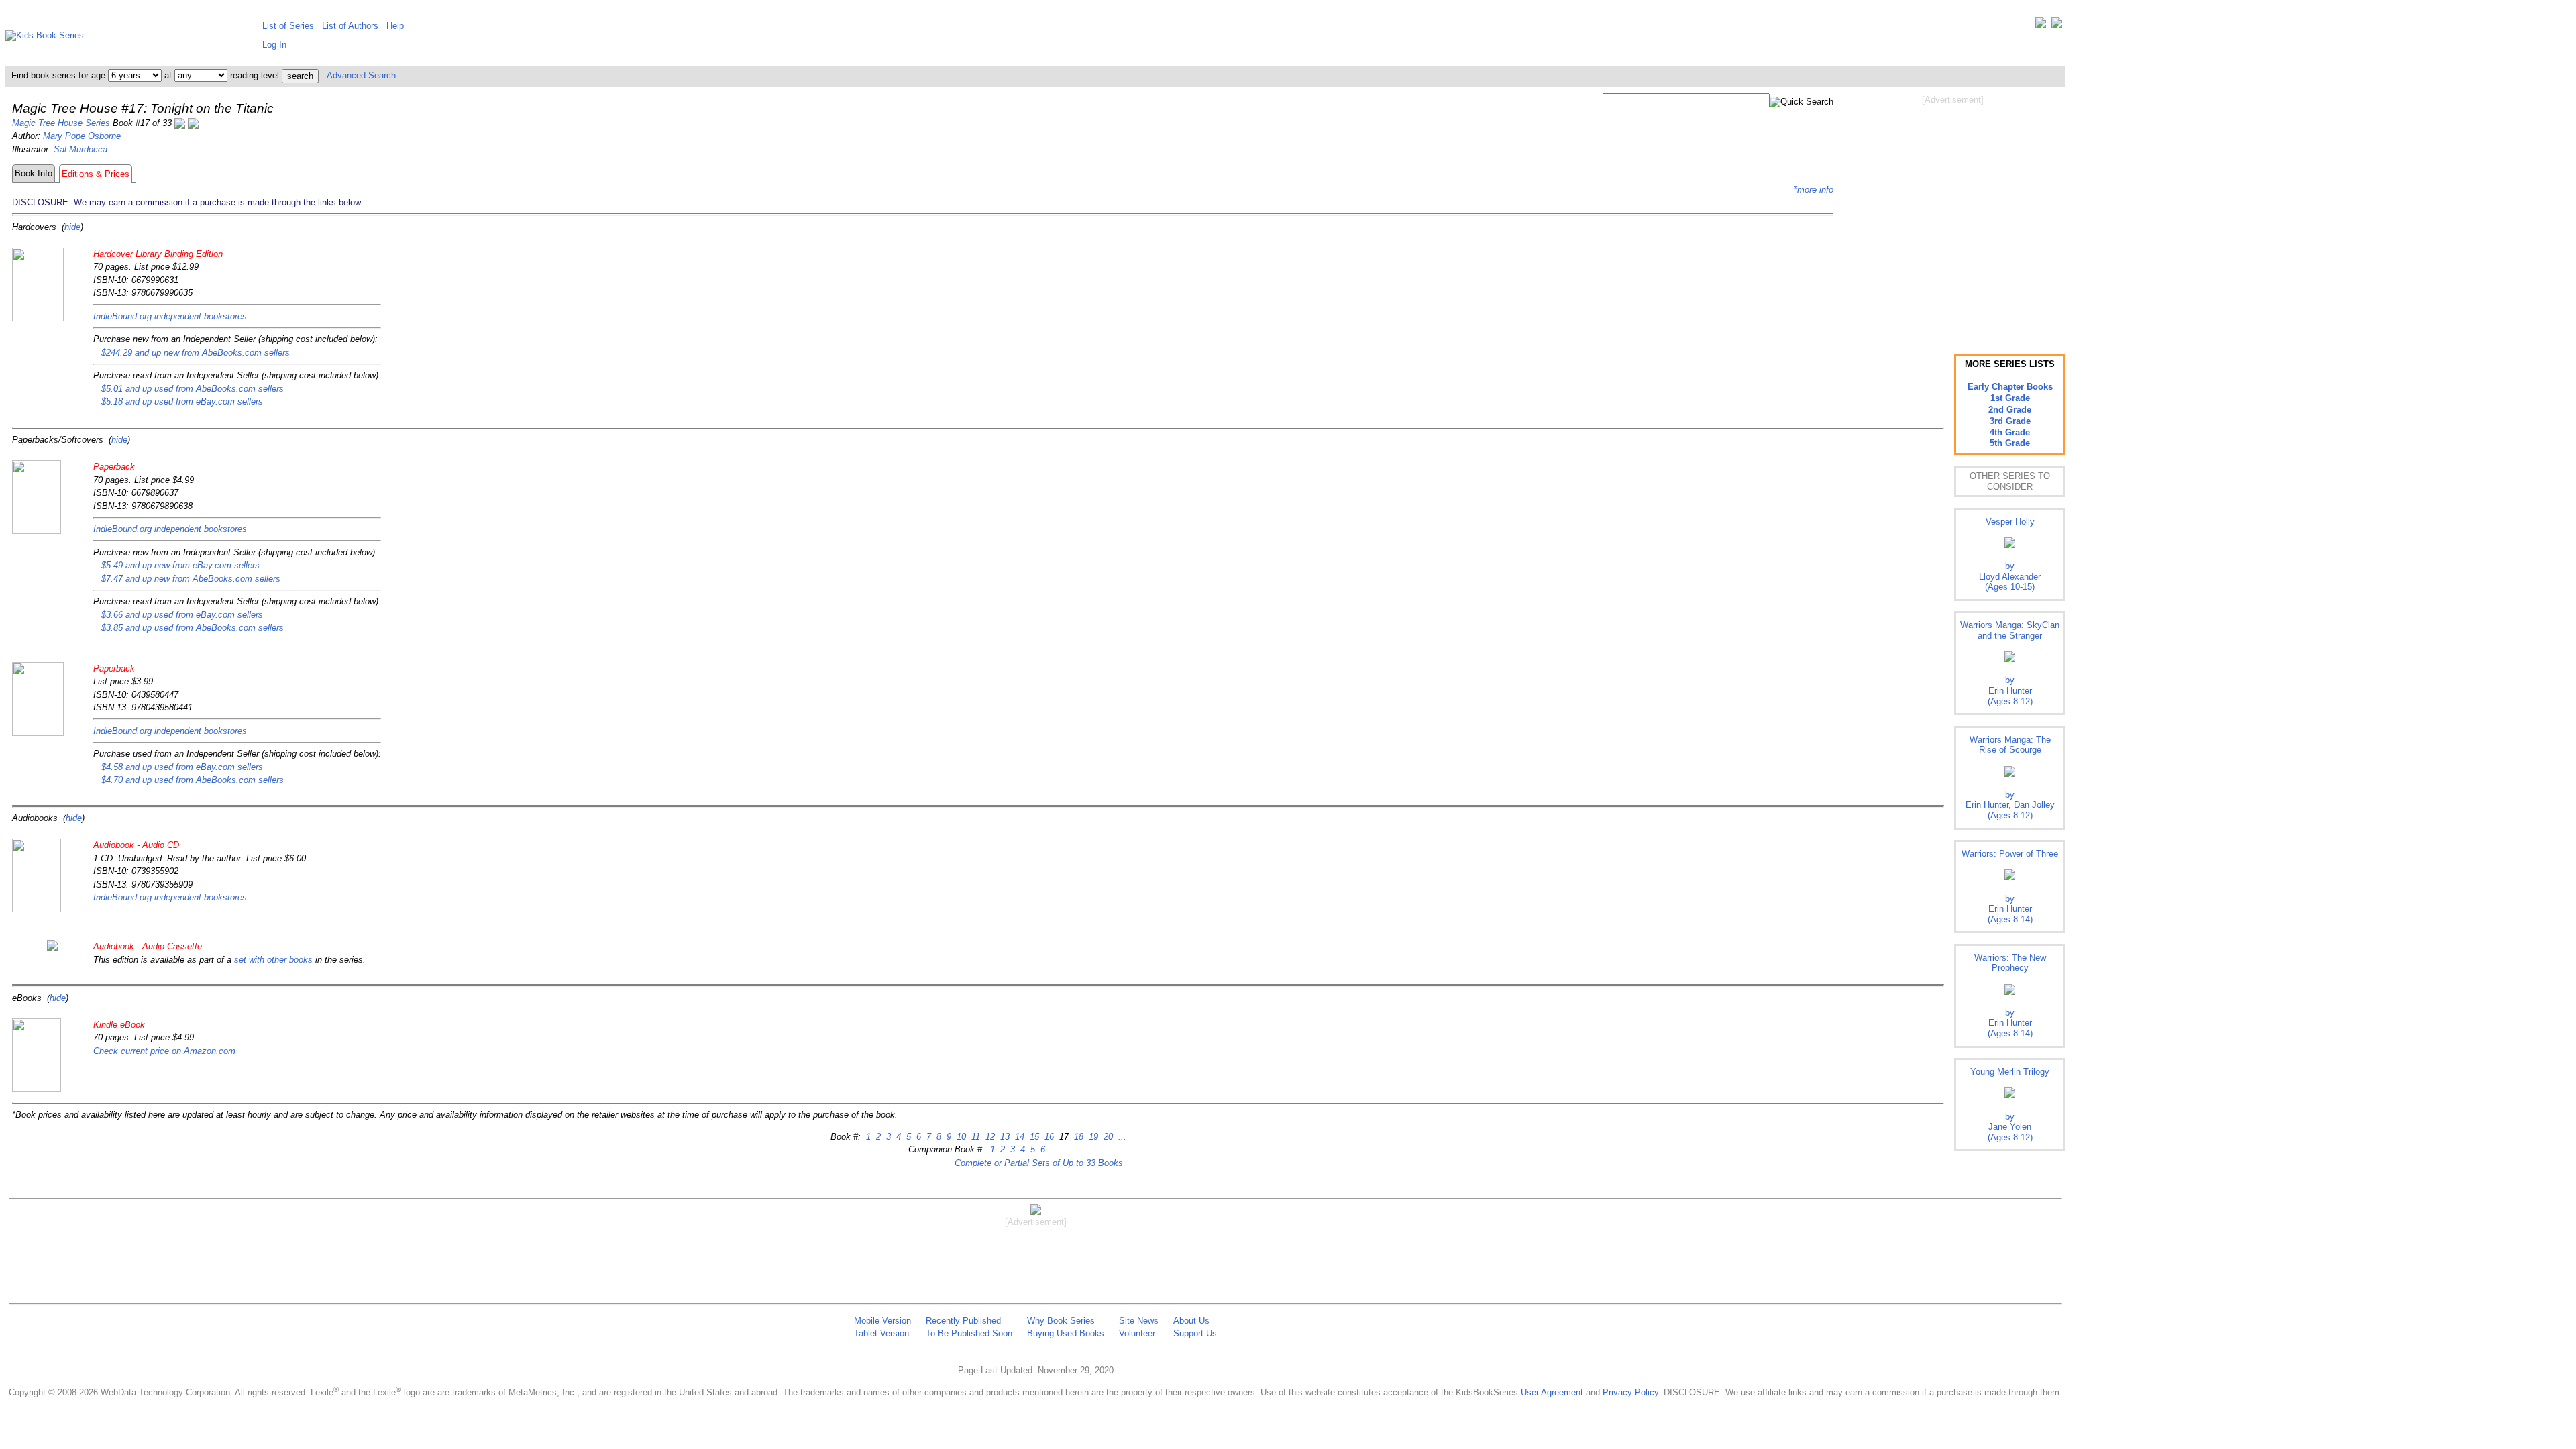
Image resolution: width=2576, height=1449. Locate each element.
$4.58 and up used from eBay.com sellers (182, 767)
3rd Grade (2010, 421)
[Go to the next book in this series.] (193, 123)
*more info (1814, 190)
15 (1033, 1137)
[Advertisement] (1953, 213)
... (1121, 1137)
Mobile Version (882, 1321)
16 (1048, 1137)
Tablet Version (881, 1333)
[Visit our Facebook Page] (2057, 26)
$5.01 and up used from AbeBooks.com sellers (193, 389)
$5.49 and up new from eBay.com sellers (180, 565)
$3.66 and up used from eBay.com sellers (182, 615)
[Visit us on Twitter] (2041, 26)
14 (1018, 1137)
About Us (1191, 1321)
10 (960, 1137)
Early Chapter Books (2010, 387)
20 (1107, 1137)
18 (1077, 1137)
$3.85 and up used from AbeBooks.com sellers (193, 628)
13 (1004, 1137)
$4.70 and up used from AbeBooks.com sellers (193, 780)
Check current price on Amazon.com (164, 1051)
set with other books (273, 960)
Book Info (34, 173)
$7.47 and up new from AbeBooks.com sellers (191, 579)
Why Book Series (1061, 1321)
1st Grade (2010, 398)
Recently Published (963, 1321)
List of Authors (350, 26)
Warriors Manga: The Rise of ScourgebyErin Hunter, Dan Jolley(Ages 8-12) (2010, 777)
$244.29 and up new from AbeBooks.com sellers (196, 353)
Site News (1139, 1321)
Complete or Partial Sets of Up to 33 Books (1039, 1163)
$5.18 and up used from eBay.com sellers (182, 401)
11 (974, 1137)
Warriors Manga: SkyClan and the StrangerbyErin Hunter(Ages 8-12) (2010, 663)
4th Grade (2010, 432)
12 (989, 1137)
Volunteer (1137, 1333)
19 (1092, 1137)
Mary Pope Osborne (82, 136)
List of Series (288, 26)
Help (395, 26)
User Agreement (1552, 1392)
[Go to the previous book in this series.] (180, 123)
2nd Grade (2010, 410)
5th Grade (2010, 443)
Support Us (1195, 1333)
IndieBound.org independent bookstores (170, 316)
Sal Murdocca (80, 149)
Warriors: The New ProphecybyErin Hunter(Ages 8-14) (2010, 996)
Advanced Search (361, 75)
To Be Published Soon (969, 1333)
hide (72, 227)
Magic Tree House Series (61, 123)
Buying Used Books (1066, 1333)
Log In (274, 45)
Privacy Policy (1630, 1392)
